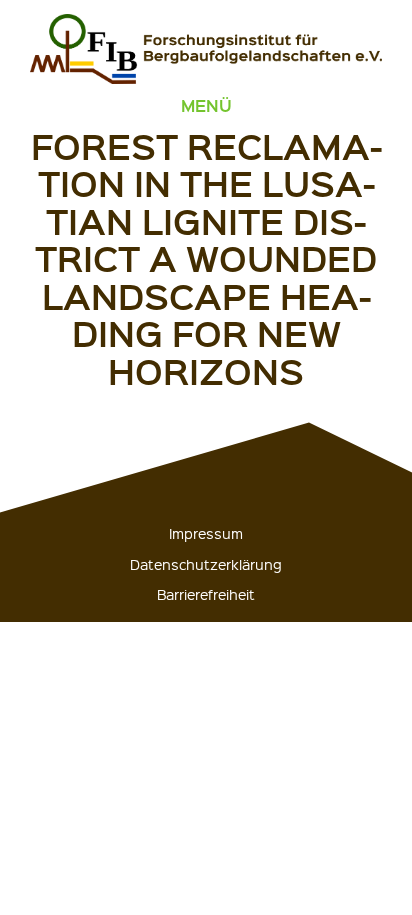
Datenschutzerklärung (206, 564)
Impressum (206, 533)
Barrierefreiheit (206, 594)
